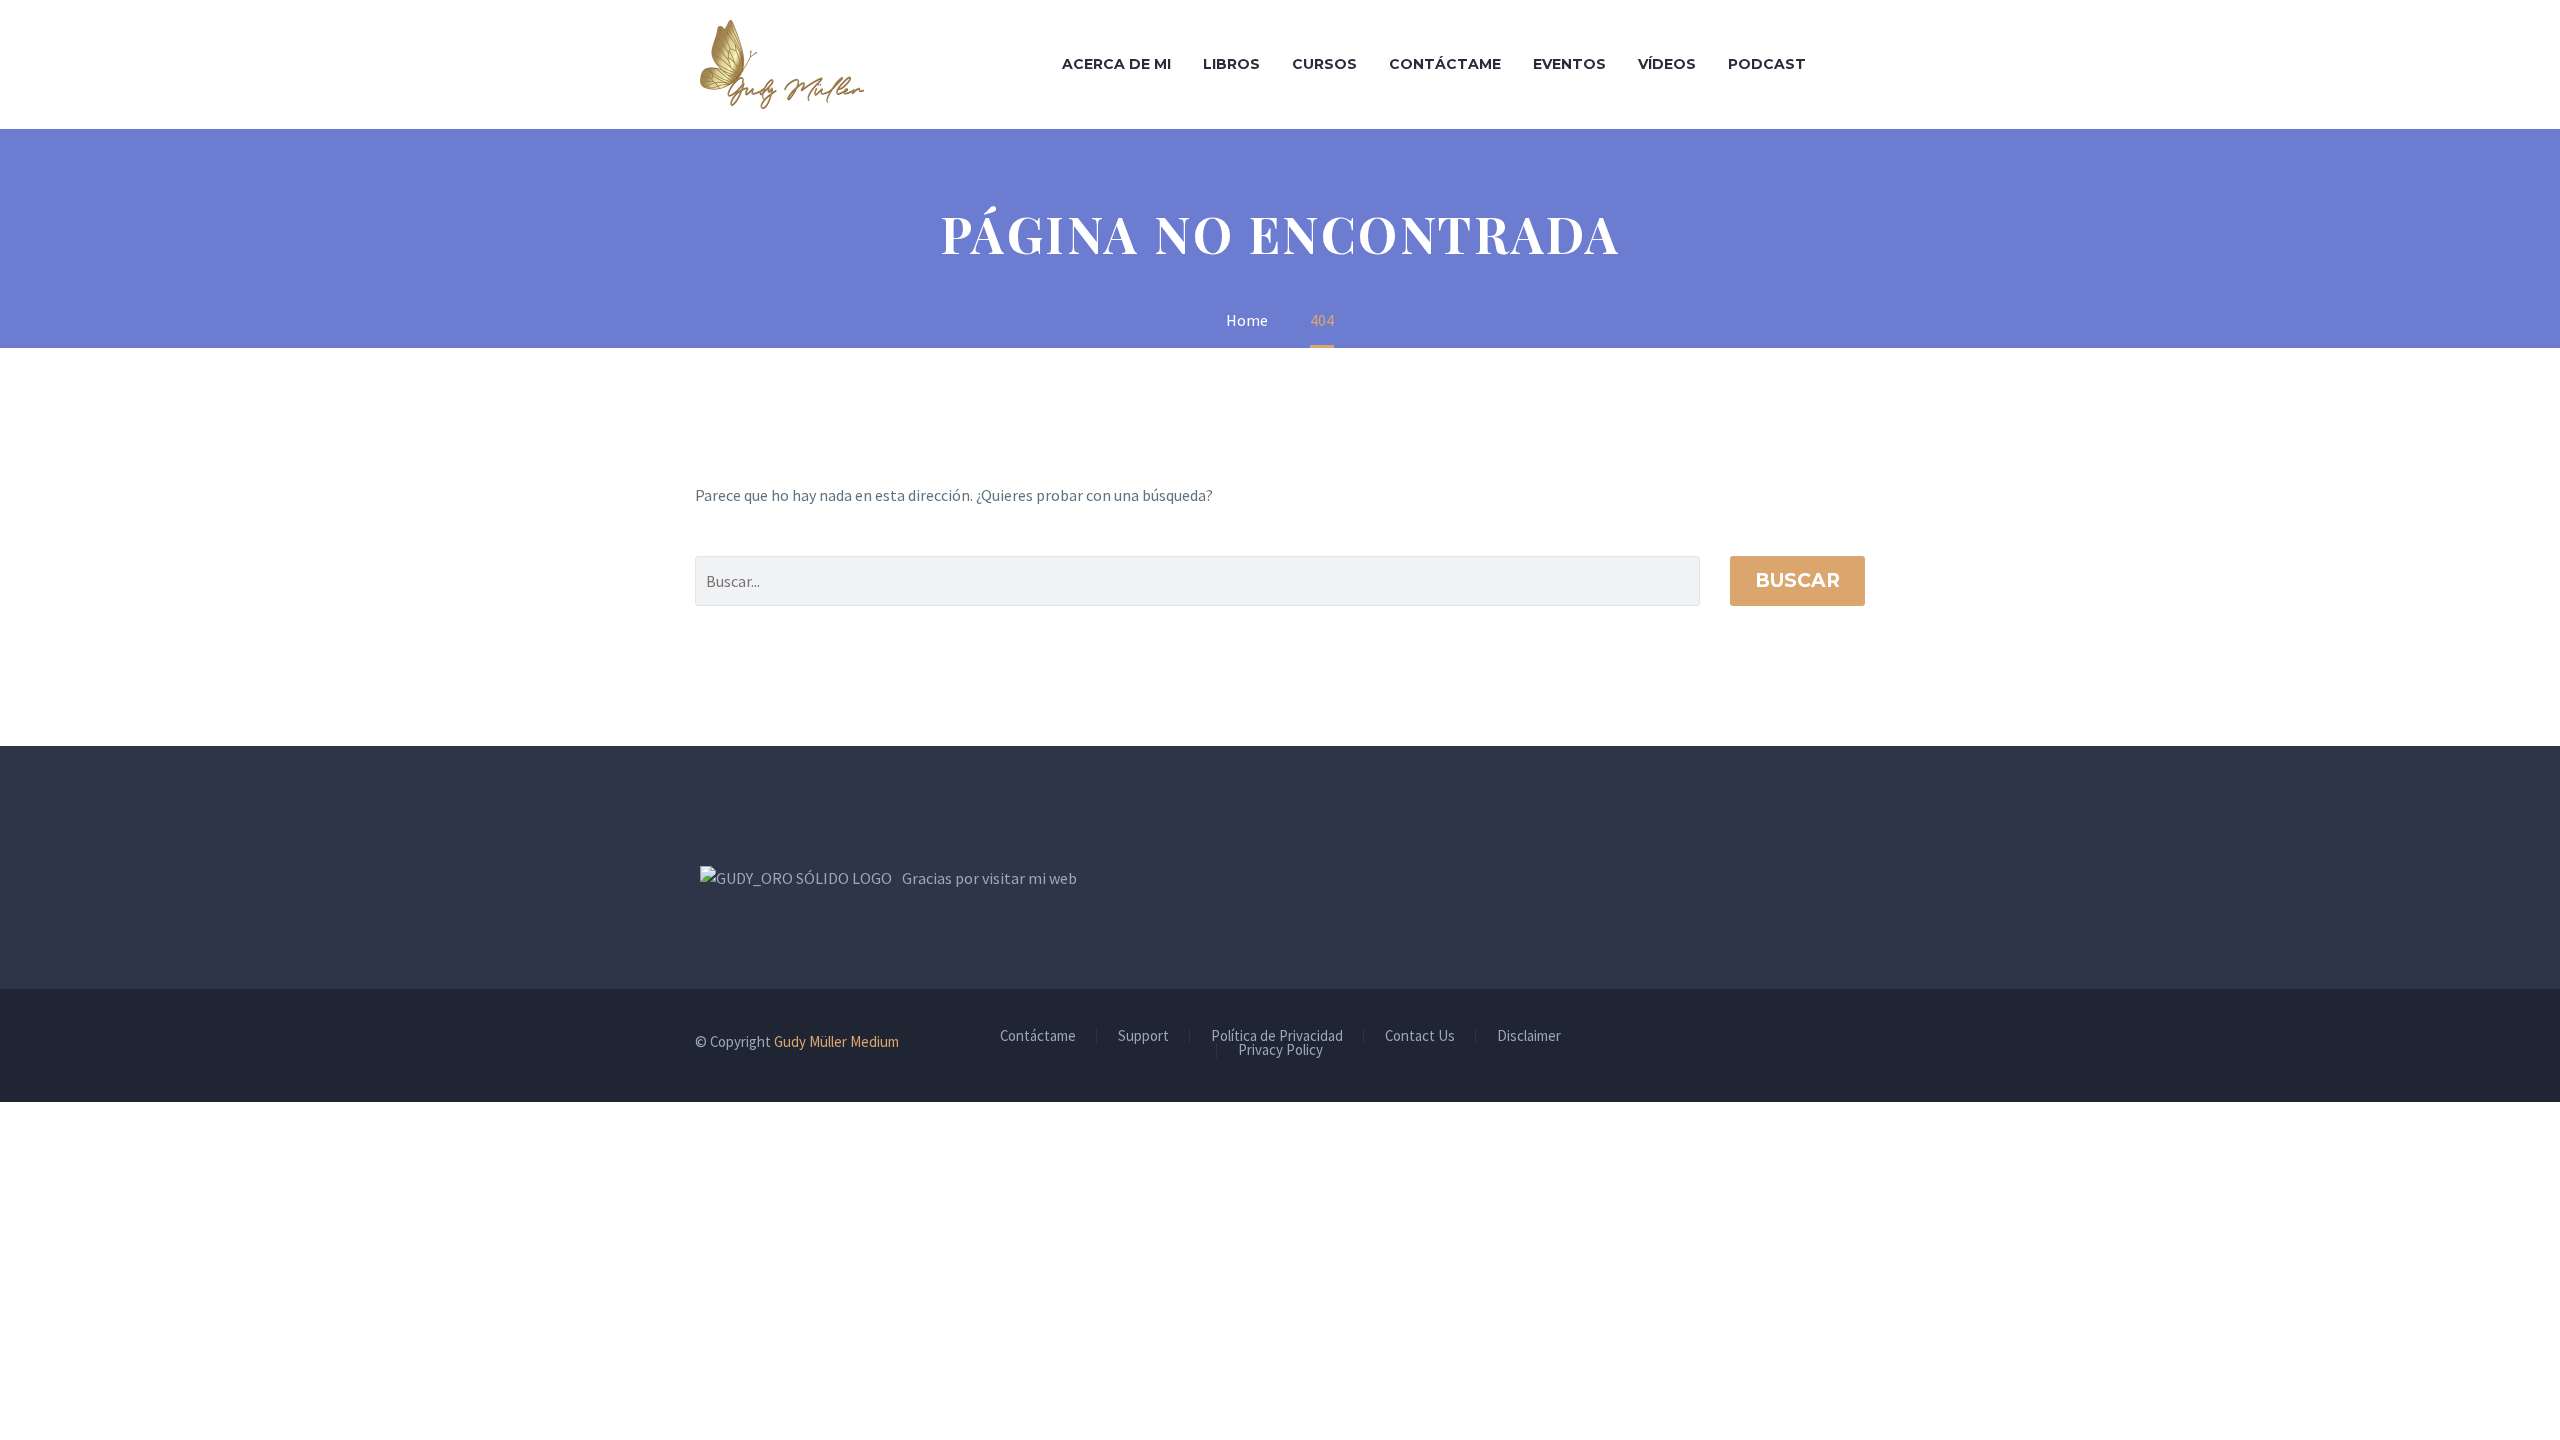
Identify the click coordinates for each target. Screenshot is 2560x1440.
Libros (1231, 64)
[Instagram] (1833, 1043)
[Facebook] (1807, 1043)
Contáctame (1445, 64)
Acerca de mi (1116, 64)
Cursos (1324, 64)
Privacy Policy (1280, 1050)
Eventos (1569, 64)
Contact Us (1420, 1036)
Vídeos (1667, 64)
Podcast (1767, 64)
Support (1143, 1036)
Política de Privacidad (1277, 1036)
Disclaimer (1529, 1036)
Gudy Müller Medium (836, 1041)
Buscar (1797, 580)
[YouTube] (1859, 1043)
